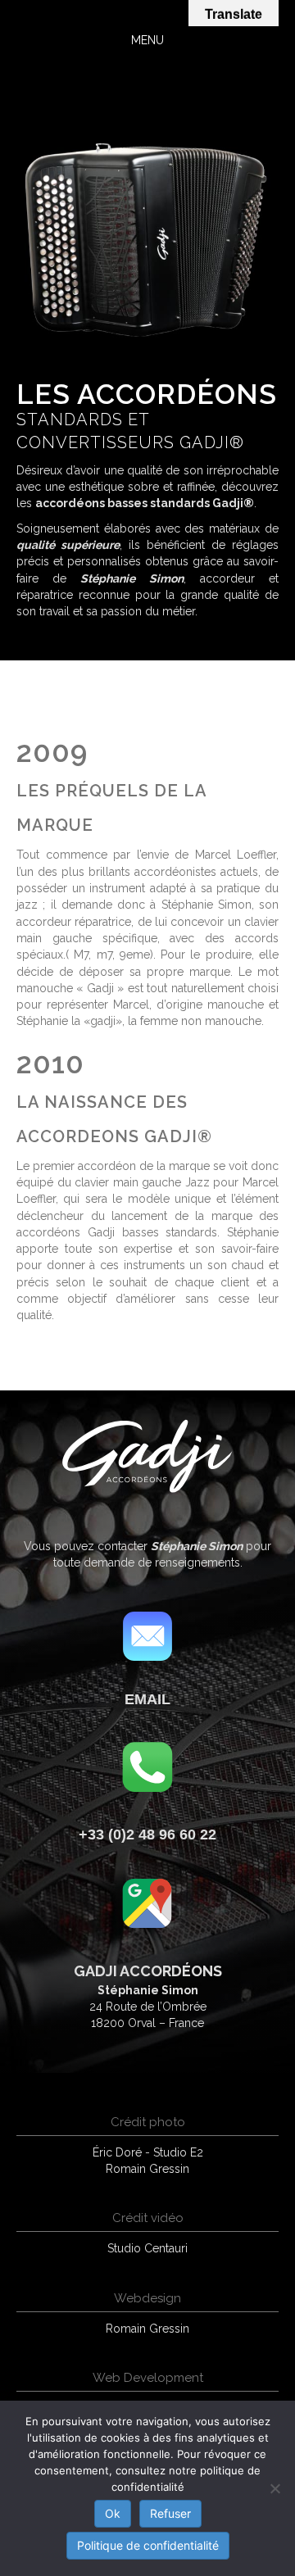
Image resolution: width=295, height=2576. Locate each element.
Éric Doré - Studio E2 (148, 2152)
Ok (113, 2513)
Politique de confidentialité (148, 2545)
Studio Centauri (147, 2248)
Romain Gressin (147, 2169)
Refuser (170, 2513)
